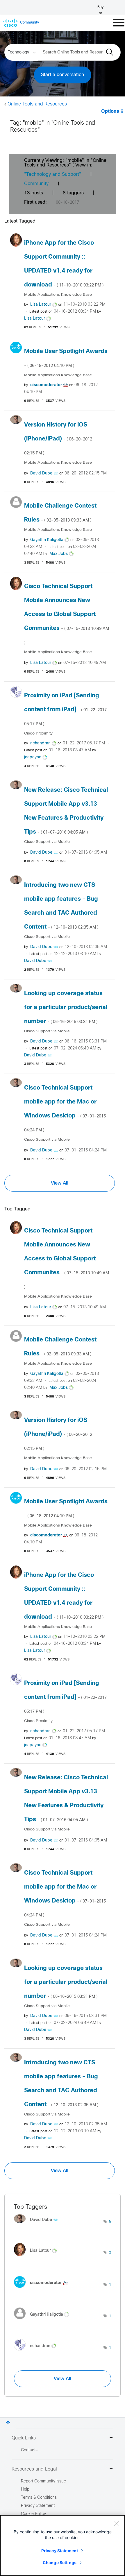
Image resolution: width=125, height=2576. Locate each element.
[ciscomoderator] (43, 2289)
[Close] (116, 2524)
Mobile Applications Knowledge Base (58, 295)
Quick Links (24, 2438)
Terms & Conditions (39, 2498)
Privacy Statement (60, 2551)
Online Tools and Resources (37, 104)
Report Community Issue (43, 2481)
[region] (63, 2545)
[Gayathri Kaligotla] (44, 2320)
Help (25, 2490)
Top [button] (8, 2422)
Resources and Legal (34, 2469)
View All (60, 1183)
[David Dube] (38, 2225)
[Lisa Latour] (37, 2258)
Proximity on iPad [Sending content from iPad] (65, 710)
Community (36, 184)
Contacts (29, 2450)
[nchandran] (37, 2352)
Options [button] (110, 111)
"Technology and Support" (53, 174)
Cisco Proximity (38, 733)
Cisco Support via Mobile (47, 842)
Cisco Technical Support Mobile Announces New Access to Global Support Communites (67, 614)
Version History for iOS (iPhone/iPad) (58, 439)
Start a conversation (63, 75)
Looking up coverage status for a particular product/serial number (66, 1007)
